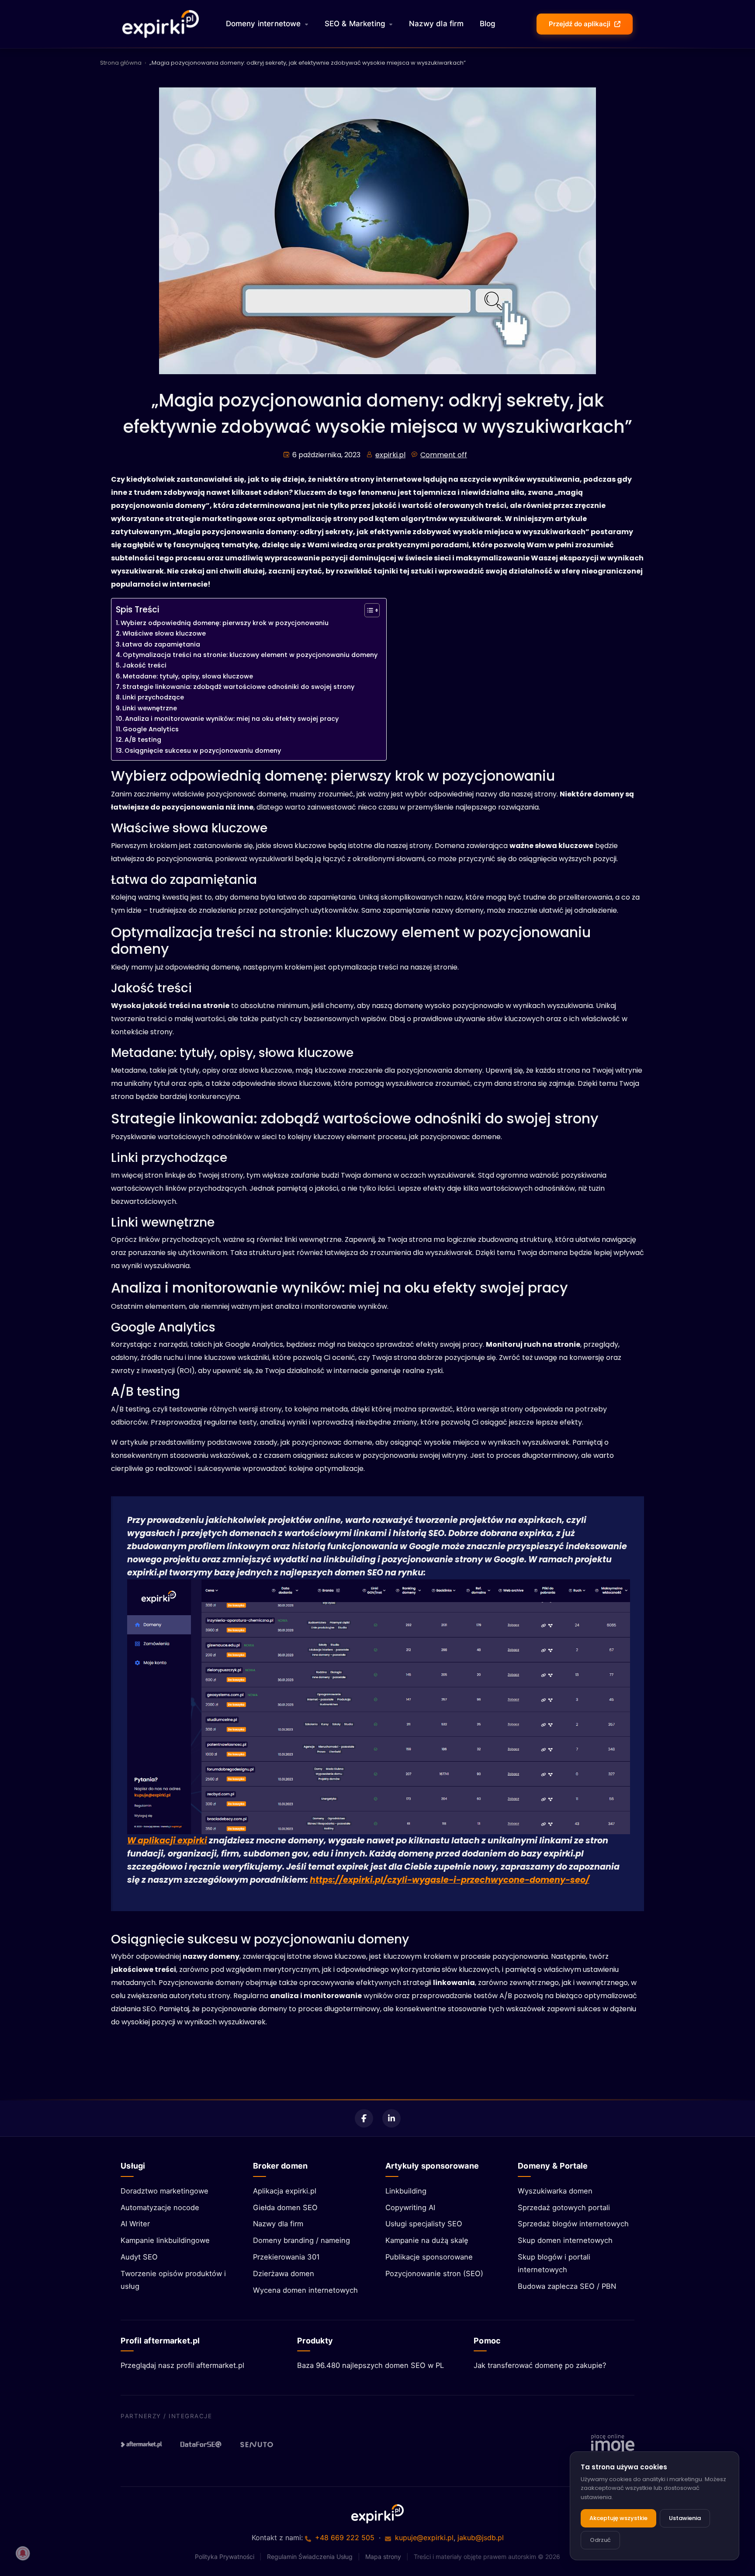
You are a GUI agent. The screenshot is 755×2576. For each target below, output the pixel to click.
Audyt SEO (139, 2257)
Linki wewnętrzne (150, 708)
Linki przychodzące (153, 697)
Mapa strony (383, 2557)
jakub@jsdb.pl (481, 2538)
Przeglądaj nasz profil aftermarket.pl (182, 2365)
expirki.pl (390, 455)
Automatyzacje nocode (160, 2208)
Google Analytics (151, 729)
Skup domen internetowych (565, 2240)
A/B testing (143, 740)
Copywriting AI (410, 2208)
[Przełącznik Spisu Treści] (368, 610)
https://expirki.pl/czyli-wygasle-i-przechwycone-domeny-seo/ (450, 1880)
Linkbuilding (406, 2191)
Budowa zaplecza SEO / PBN (567, 2286)
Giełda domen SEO (285, 2208)
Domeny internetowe (263, 24)
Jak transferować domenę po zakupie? (540, 2365)
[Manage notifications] (23, 2553)
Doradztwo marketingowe (165, 2191)
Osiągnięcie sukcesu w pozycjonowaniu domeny (203, 751)
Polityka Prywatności (225, 2557)
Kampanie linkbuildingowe (165, 2240)
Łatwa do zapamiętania (161, 644)
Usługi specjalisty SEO (424, 2224)
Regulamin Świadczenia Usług (310, 2557)
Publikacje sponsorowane (429, 2257)
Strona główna (121, 63)
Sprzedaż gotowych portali (564, 2208)
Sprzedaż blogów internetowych (573, 2224)
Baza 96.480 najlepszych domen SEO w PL (371, 2365)
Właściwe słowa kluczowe (164, 633)
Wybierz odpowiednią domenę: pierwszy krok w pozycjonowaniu (225, 623)
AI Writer (135, 2224)
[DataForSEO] (201, 2444)
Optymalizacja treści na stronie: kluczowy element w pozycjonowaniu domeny (250, 655)
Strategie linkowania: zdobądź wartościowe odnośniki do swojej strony (238, 687)
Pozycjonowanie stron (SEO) (434, 2274)
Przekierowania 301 (286, 2257)
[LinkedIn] (391, 2118)
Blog (488, 24)
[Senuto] (260, 2444)
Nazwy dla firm (436, 24)
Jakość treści (144, 665)
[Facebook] (364, 2118)
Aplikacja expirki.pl (285, 2191)
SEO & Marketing (355, 24)
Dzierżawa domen (284, 2274)
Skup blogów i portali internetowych (554, 2263)
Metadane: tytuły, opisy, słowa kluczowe (188, 676)
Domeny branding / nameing (301, 2240)
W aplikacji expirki (167, 1841)
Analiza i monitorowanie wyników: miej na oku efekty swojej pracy (232, 719)
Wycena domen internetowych (305, 2290)
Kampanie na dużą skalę (427, 2240)
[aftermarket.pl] (142, 2444)
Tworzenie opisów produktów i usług (173, 2280)
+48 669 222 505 (345, 2538)
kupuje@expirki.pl (424, 2538)
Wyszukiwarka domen (555, 2191)
